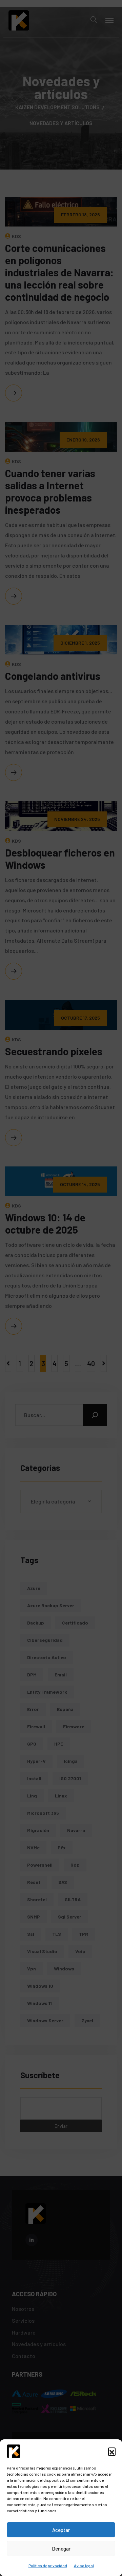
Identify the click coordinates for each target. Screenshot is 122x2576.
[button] (112, 2451)
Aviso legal (84, 2565)
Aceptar (61, 2530)
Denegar (61, 2549)
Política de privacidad (48, 2565)
